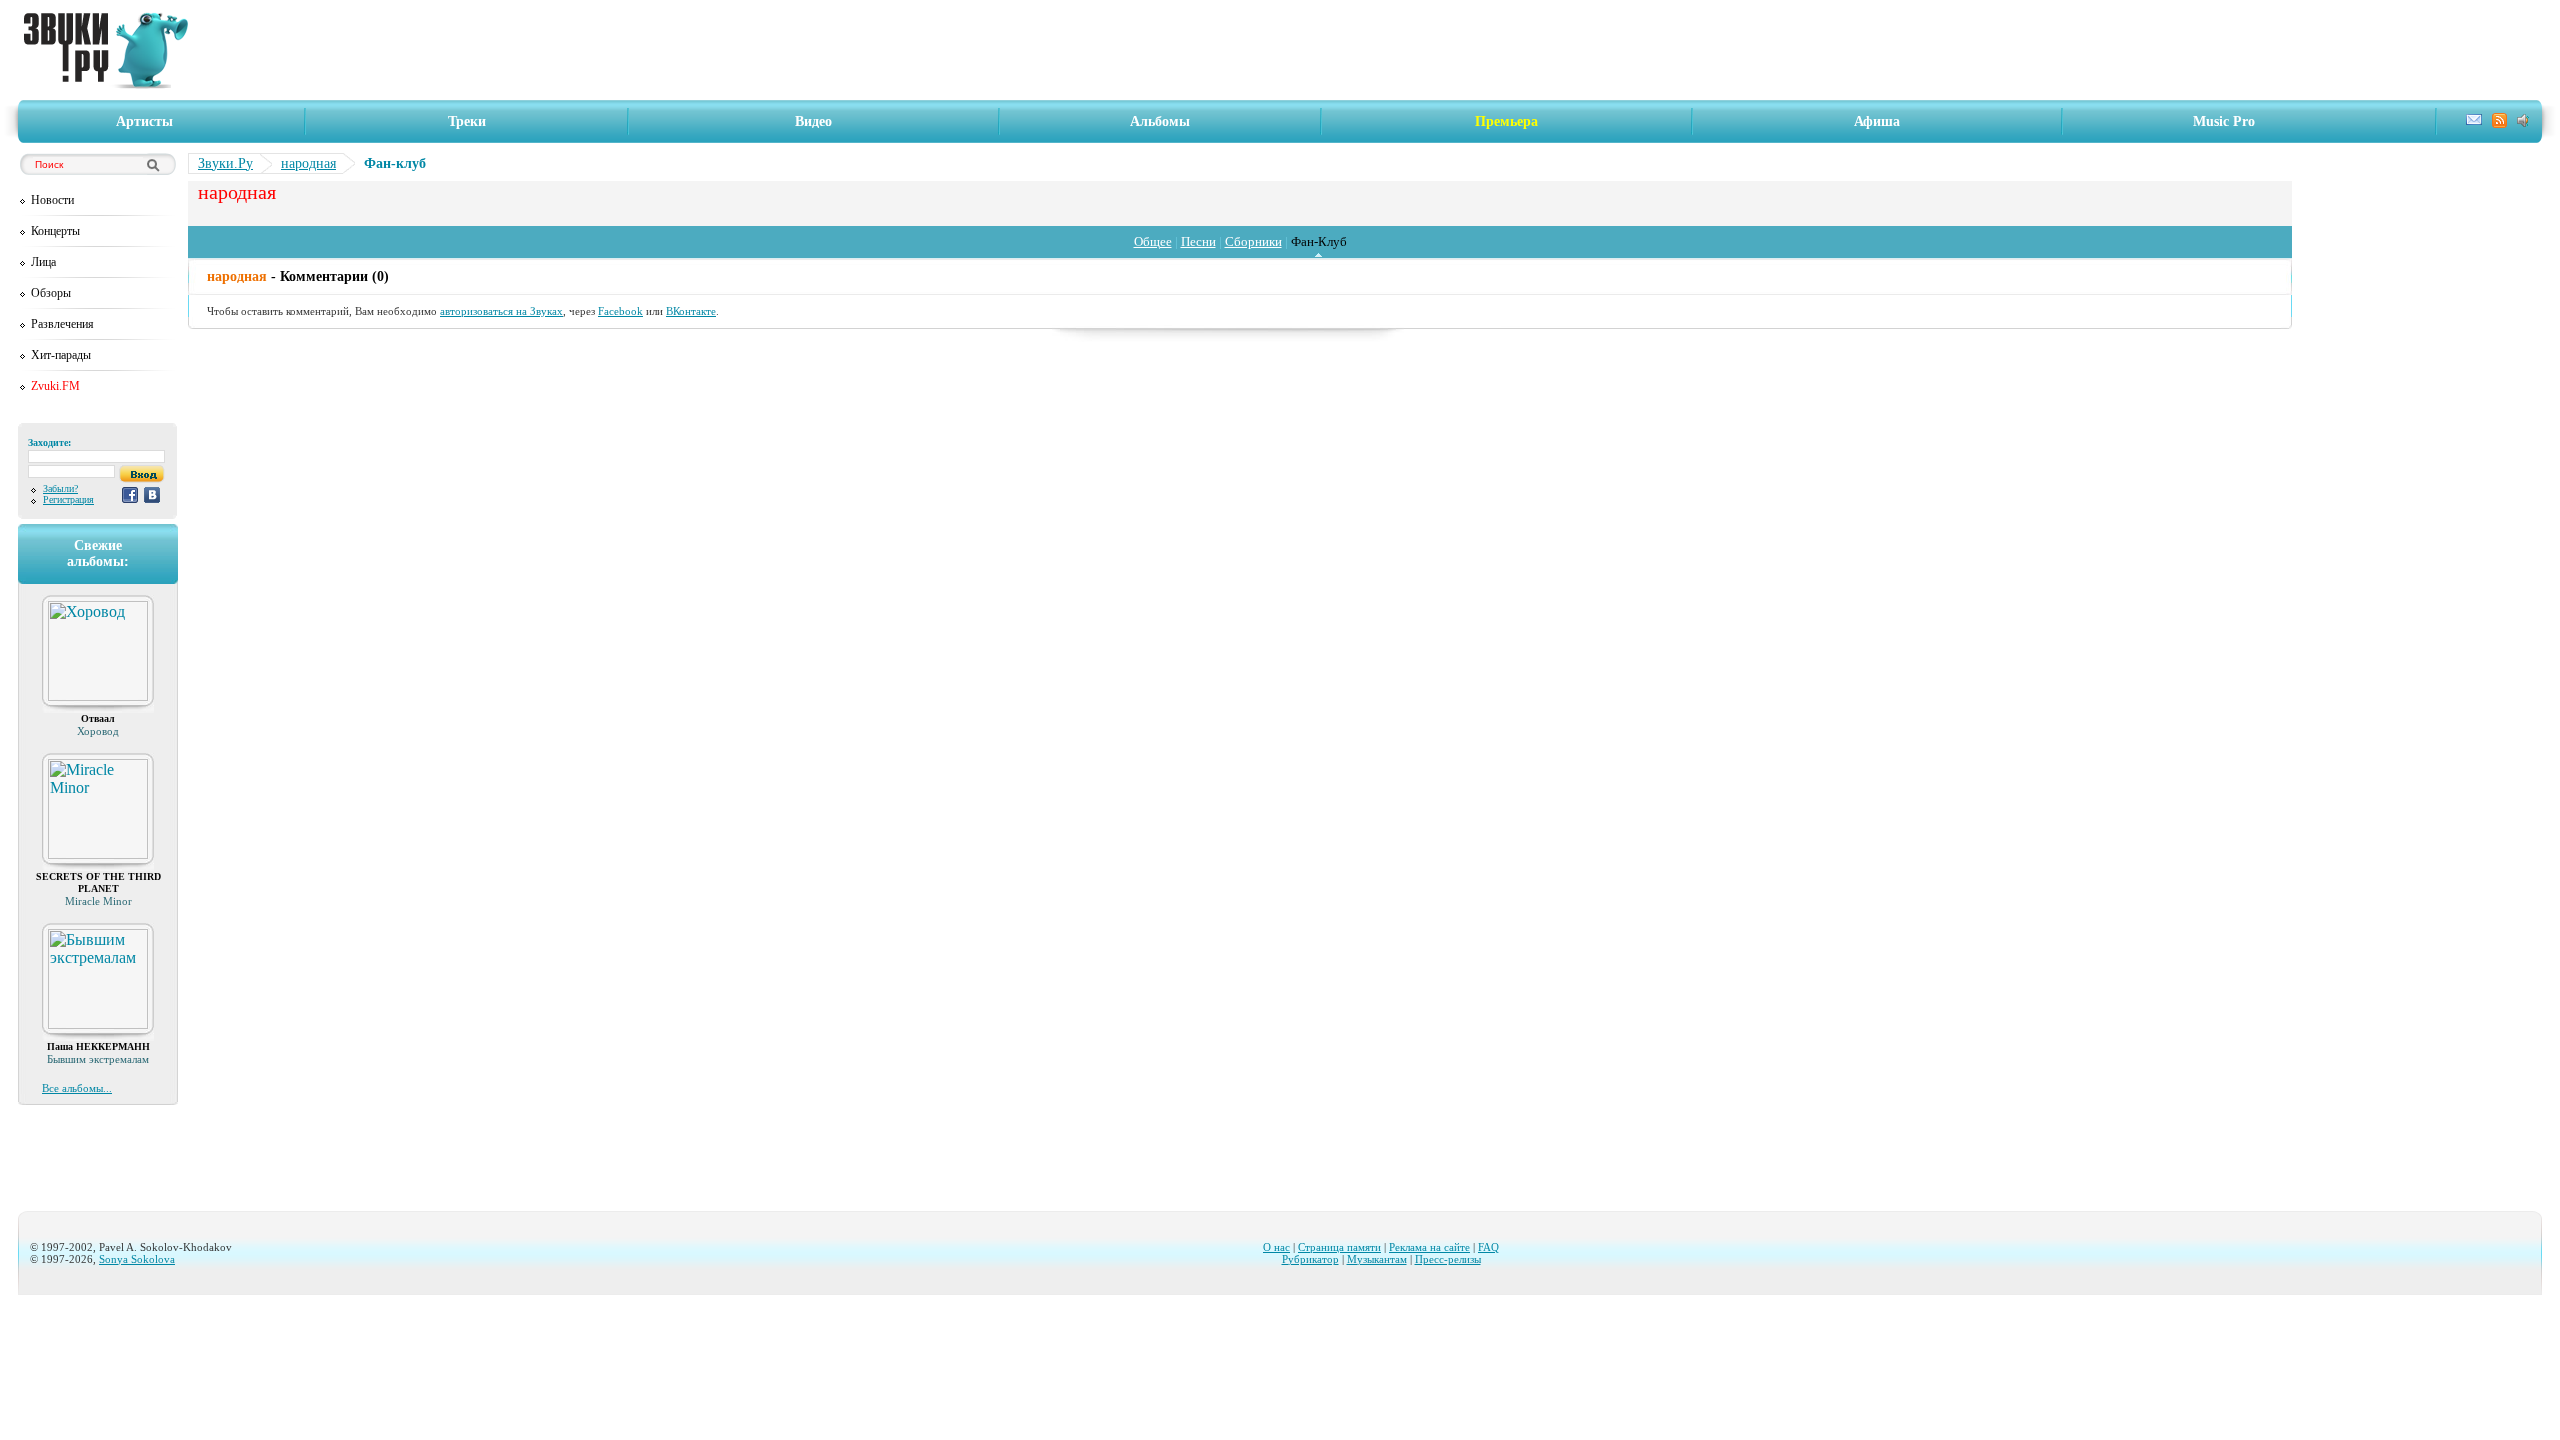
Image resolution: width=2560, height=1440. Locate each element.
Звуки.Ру (225, 163)
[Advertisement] (1371, 50)
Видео (813, 121)
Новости (52, 200)
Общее (1153, 241)
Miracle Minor (98, 901)
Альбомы (1160, 121)
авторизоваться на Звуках (501, 311)
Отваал (98, 718)
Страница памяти (1339, 1247)
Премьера (1506, 121)
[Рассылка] (2474, 122)
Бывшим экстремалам (98, 1059)
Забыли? (60, 488)
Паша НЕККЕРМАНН (98, 1046)
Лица (43, 262)
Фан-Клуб (1319, 241)
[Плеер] (2525, 122)
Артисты (144, 121)
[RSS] (2499, 123)
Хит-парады (61, 355)
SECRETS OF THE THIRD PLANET (98, 882)
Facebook (620, 311)
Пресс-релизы (1448, 1259)
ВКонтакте (691, 311)
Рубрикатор (1310, 1259)
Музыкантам (1377, 1259)
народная (308, 163)
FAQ (1488, 1247)
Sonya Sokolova (137, 1259)
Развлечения (62, 324)
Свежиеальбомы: (98, 553)
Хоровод (98, 731)
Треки (467, 121)
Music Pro (2224, 121)
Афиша (1877, 121)
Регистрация (68, 499)
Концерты (55, 231)
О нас (1276, 1247)
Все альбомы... (77, 1088)
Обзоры (51, 293)
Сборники (1253, 241)
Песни (1198, 241)
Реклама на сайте (1429, 1247)
